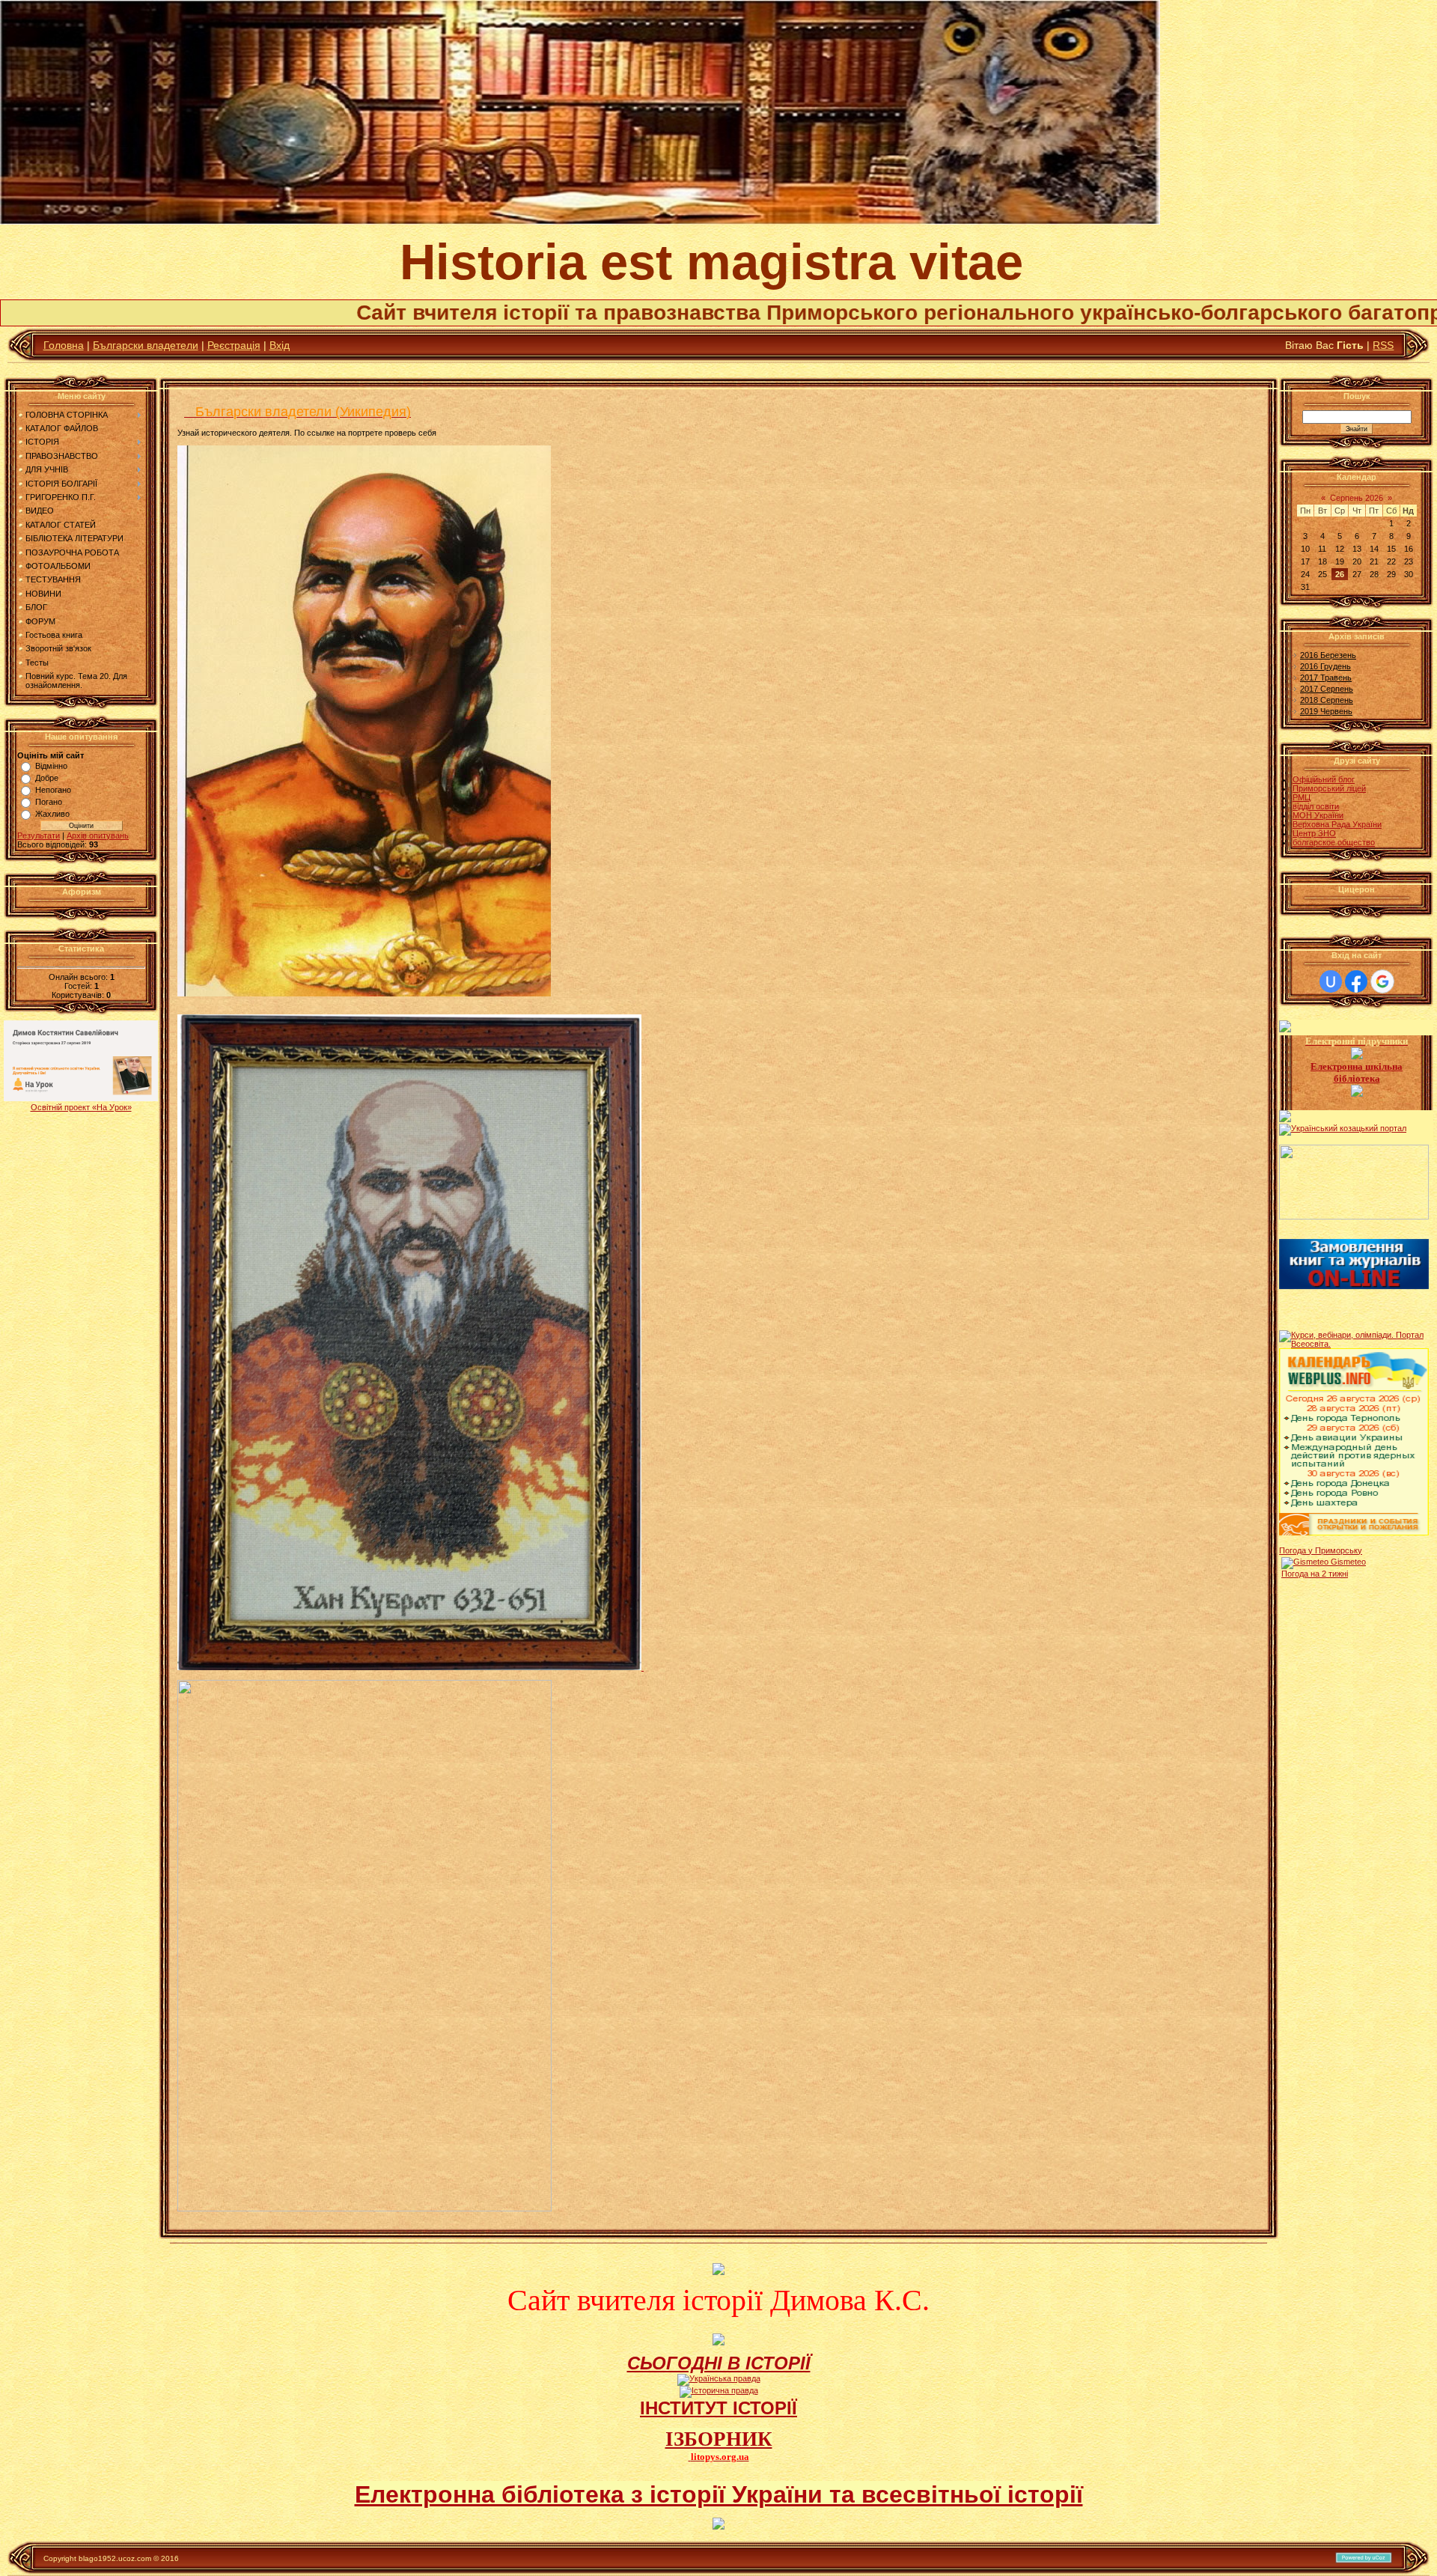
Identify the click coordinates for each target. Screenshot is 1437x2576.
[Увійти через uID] (1331, 981)
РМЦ (1302, 797)
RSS (1383, 345)
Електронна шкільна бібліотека (1357, 1072)
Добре (47, 778)
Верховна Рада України (1337, 824)
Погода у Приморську (1321, 1550)
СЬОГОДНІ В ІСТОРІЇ (719, 2363)
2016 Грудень (1325, 666)
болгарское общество (1334, 842)
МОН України (1318, 815)
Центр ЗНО (1314, 833)
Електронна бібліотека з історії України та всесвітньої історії (719, 2494)
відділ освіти (1316, 806)
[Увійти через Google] (1382, 981)
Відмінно (51, 766)
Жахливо (52, 814)
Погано (49, 802)
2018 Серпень (1327, 700)
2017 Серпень (1327, 689)
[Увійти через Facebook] (1356, 981)
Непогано (53, 790)
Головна (64, 345)
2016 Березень (1328, 655)
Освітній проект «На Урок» (81, 1107)
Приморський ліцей (1329, 788)
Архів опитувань (98, 835)
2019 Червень (1326, 711)
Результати (39, 835)
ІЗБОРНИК (719, 2439)
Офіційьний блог (1324, 779)
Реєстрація (234, 345)
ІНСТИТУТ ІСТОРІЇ (718, 2408)
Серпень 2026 (1357, 498)
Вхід (280, 345)
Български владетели (146, 345)
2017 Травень (1326, 678)
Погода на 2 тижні (1315, 1574)
